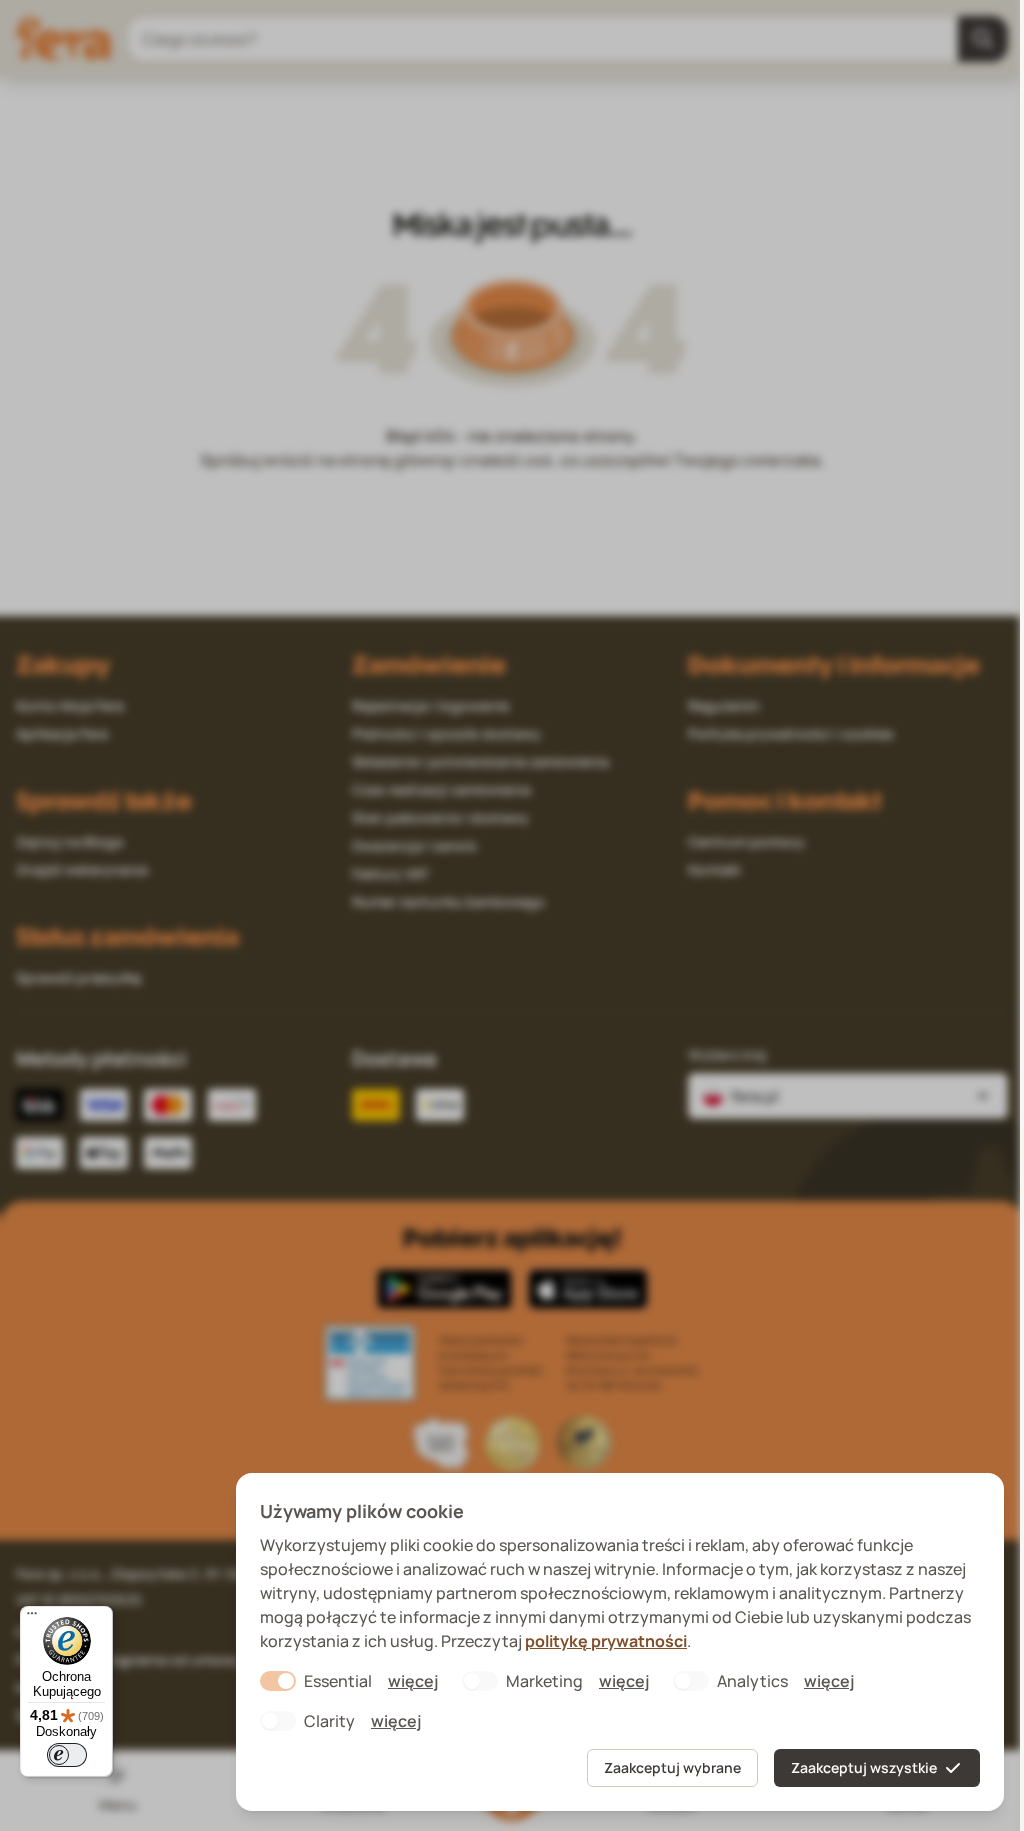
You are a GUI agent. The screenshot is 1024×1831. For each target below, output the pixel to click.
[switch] (67, 1755)
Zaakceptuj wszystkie (864, 1767)
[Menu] (32, 1618)
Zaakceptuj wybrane (672, 1767)
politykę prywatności (606, 1641)
